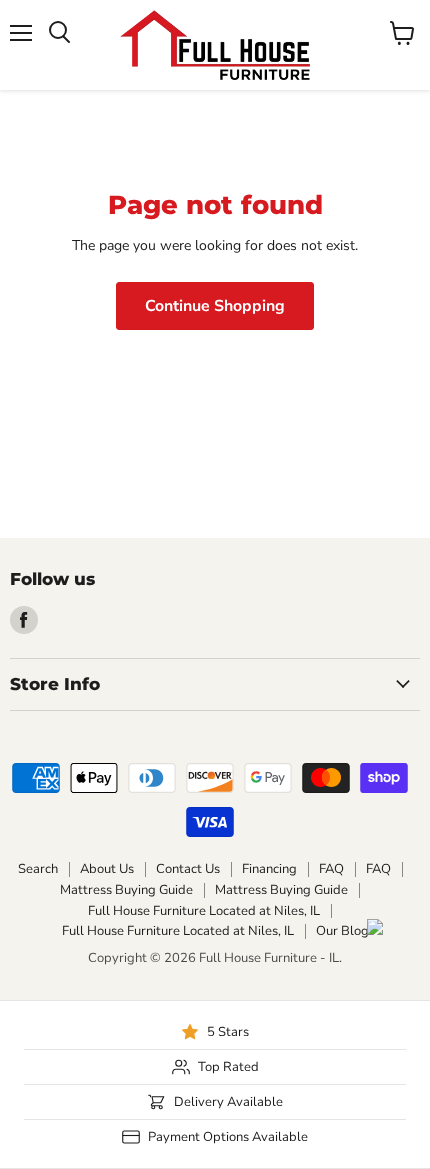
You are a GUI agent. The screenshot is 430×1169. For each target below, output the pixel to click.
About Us (107, 869)
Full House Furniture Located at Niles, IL (204, 911)
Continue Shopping (215, 306)
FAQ (331, 869)
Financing (269, 869)
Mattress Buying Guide (126, 890)
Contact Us (188, 869)
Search (38, 869)
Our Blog (342, 931)
